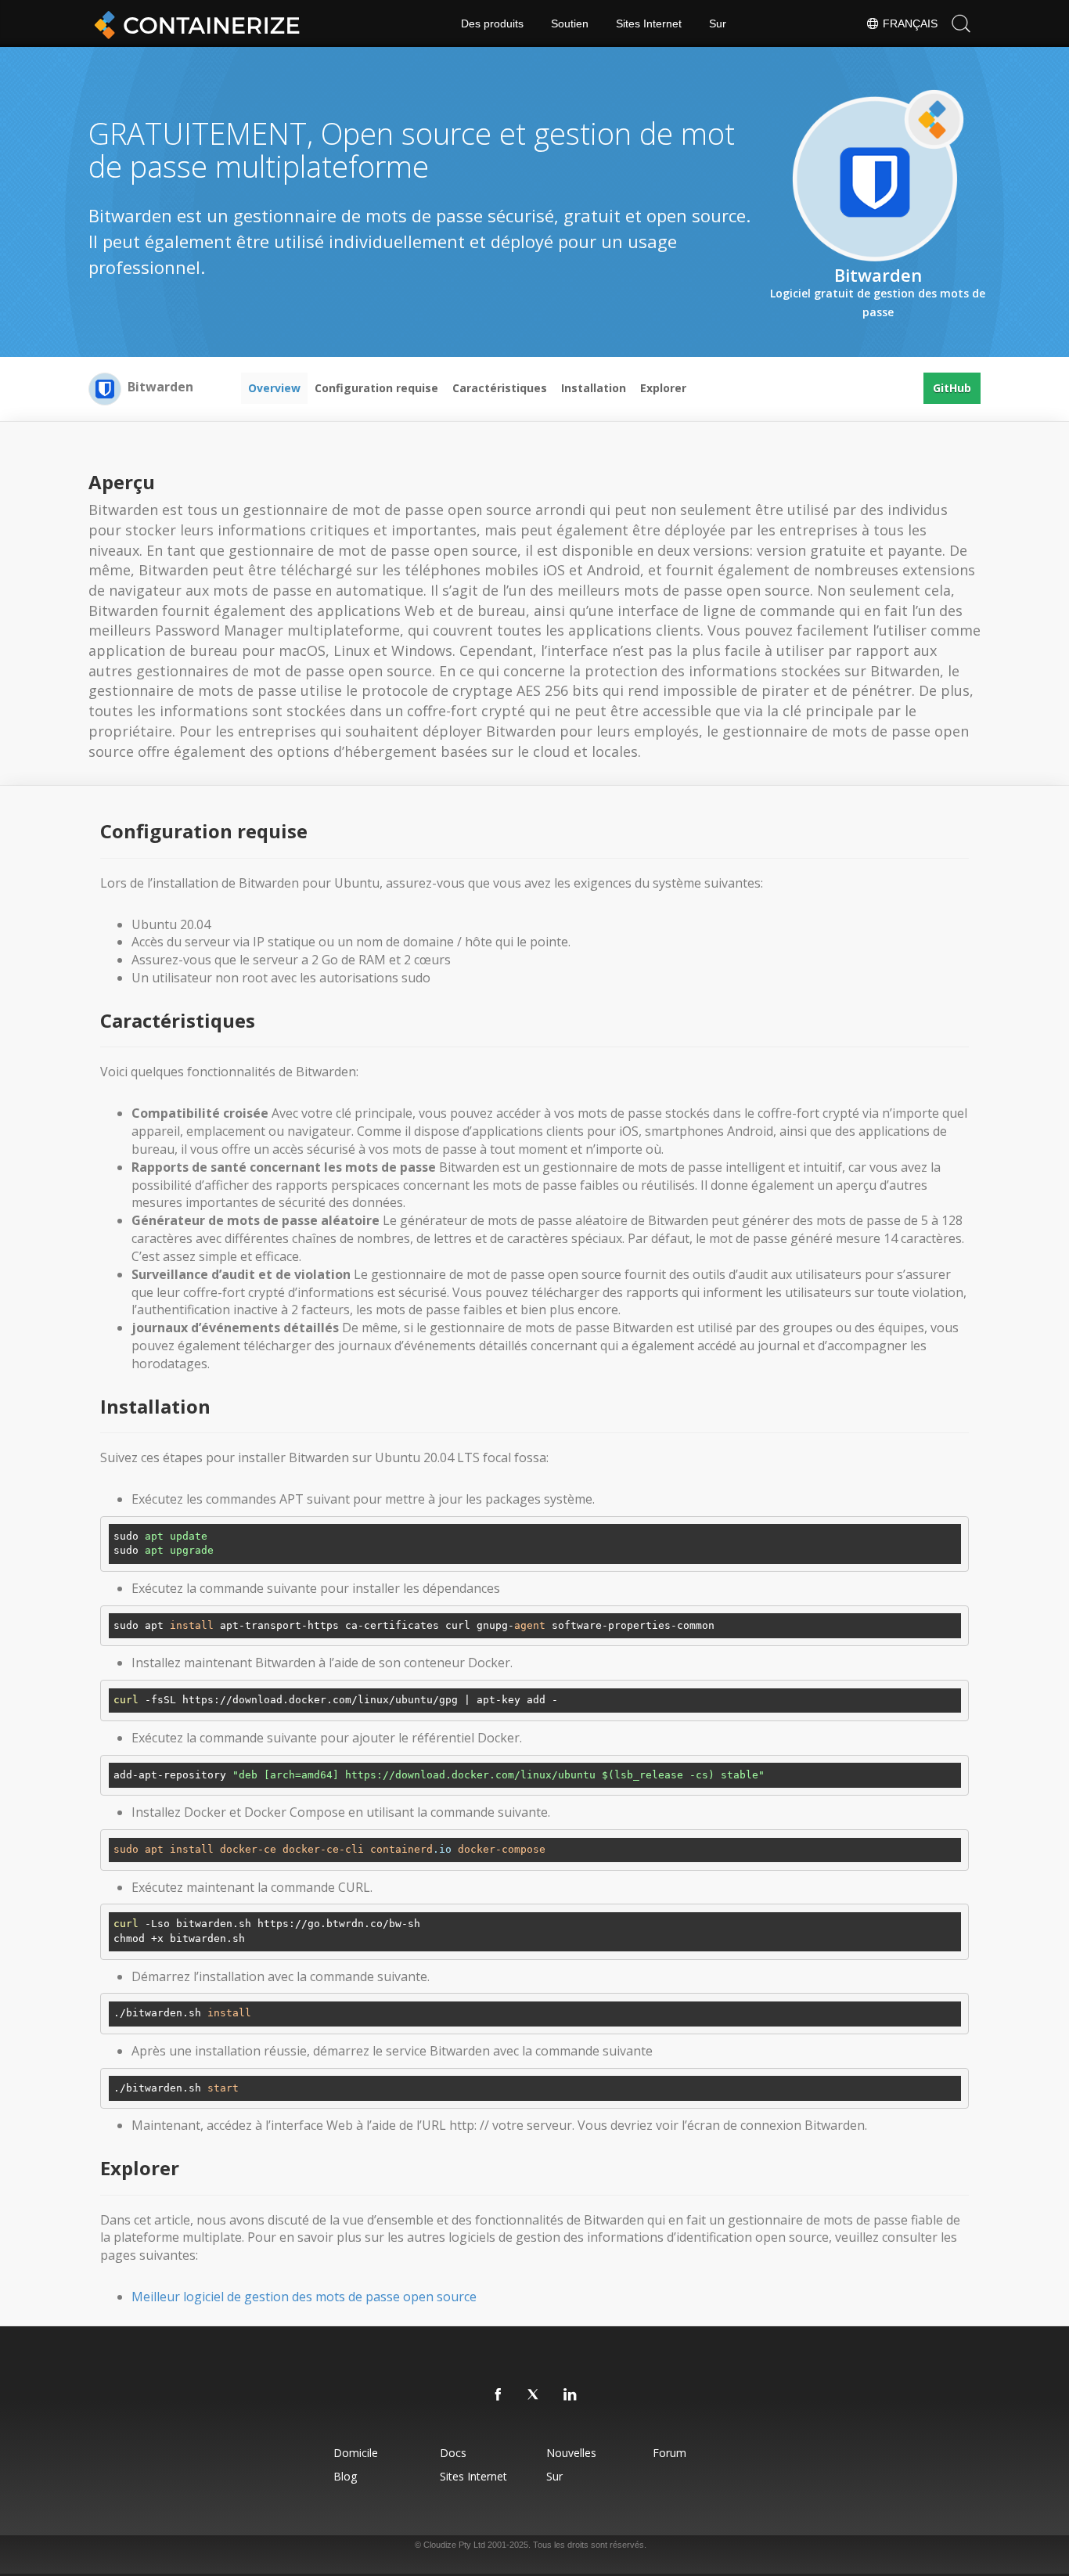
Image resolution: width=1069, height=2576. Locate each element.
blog (345, 2476)
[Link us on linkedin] (570, 2395)
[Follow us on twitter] (534, 2395)
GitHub (952, 388)
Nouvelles (571, 2453)
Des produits (492, 23)
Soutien (570, 23)
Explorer (663, 388)
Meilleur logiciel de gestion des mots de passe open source (304, 2297)
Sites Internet (649, 23)
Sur (718, 23)
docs (453, 2453)
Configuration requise (376, 388)
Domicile (356, 2453)
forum (669, 2453)
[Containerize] (194, 23)
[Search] (961, 23)
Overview (274, 388)
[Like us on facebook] (499, 2395)
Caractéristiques (500, 388)
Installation (594, 388)
